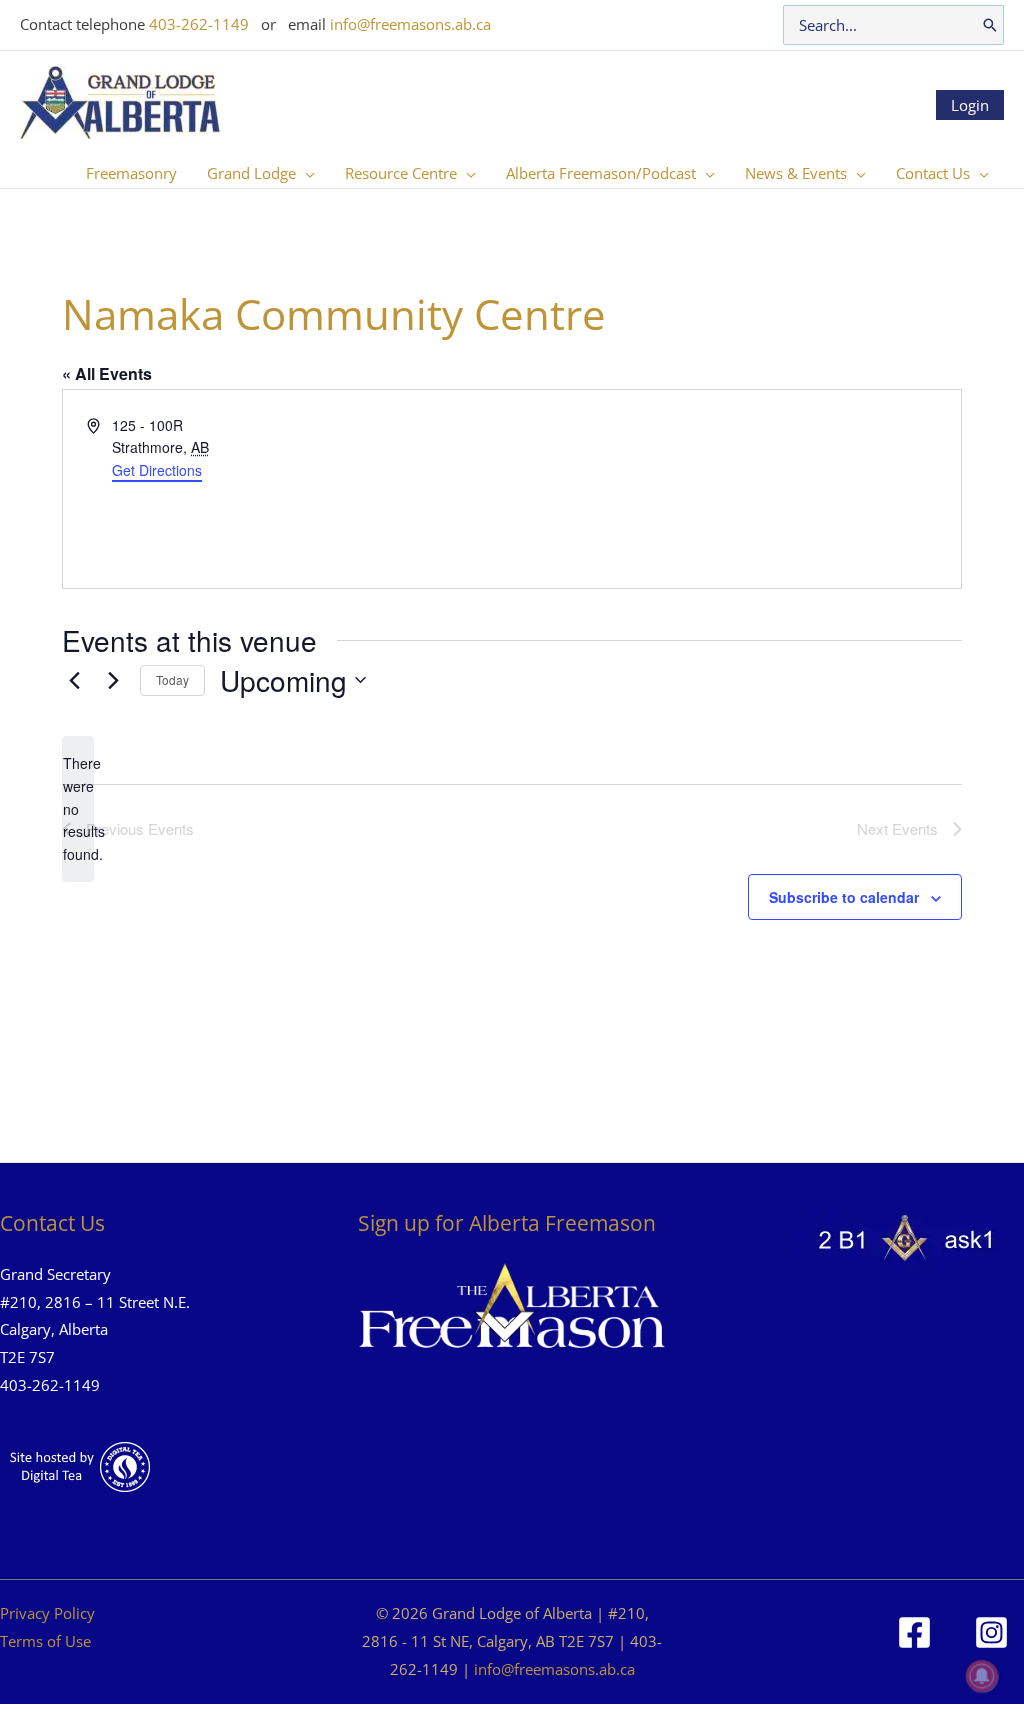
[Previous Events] (74, 680)
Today (172, 679)
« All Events (107, 373)
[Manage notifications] (982, 1676)
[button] (305, 173)
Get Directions (157, 470)
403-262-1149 (199, 24)
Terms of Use (45, 1641)
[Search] (990, 25)
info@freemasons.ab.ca (410, 24)
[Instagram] (991, 1632)
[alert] (78, 808)
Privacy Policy (47, 1613)
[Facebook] (914, 1632)
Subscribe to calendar (844, 897)
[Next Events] (113, 680)
